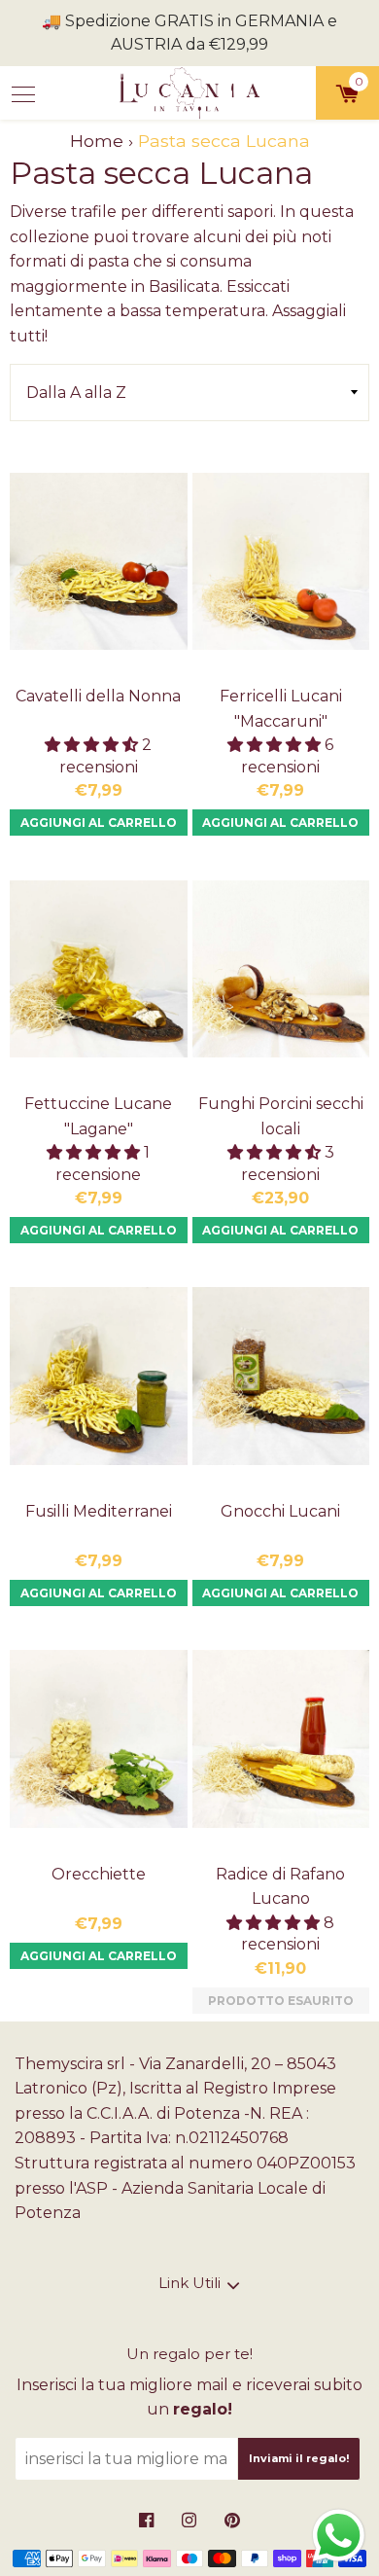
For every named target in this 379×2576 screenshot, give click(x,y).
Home (97, 141)
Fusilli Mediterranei (99, 1511)
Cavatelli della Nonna (98, 696)
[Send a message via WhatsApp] (339, 2536)
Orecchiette (99, 1874)
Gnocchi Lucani (280, 1511)
